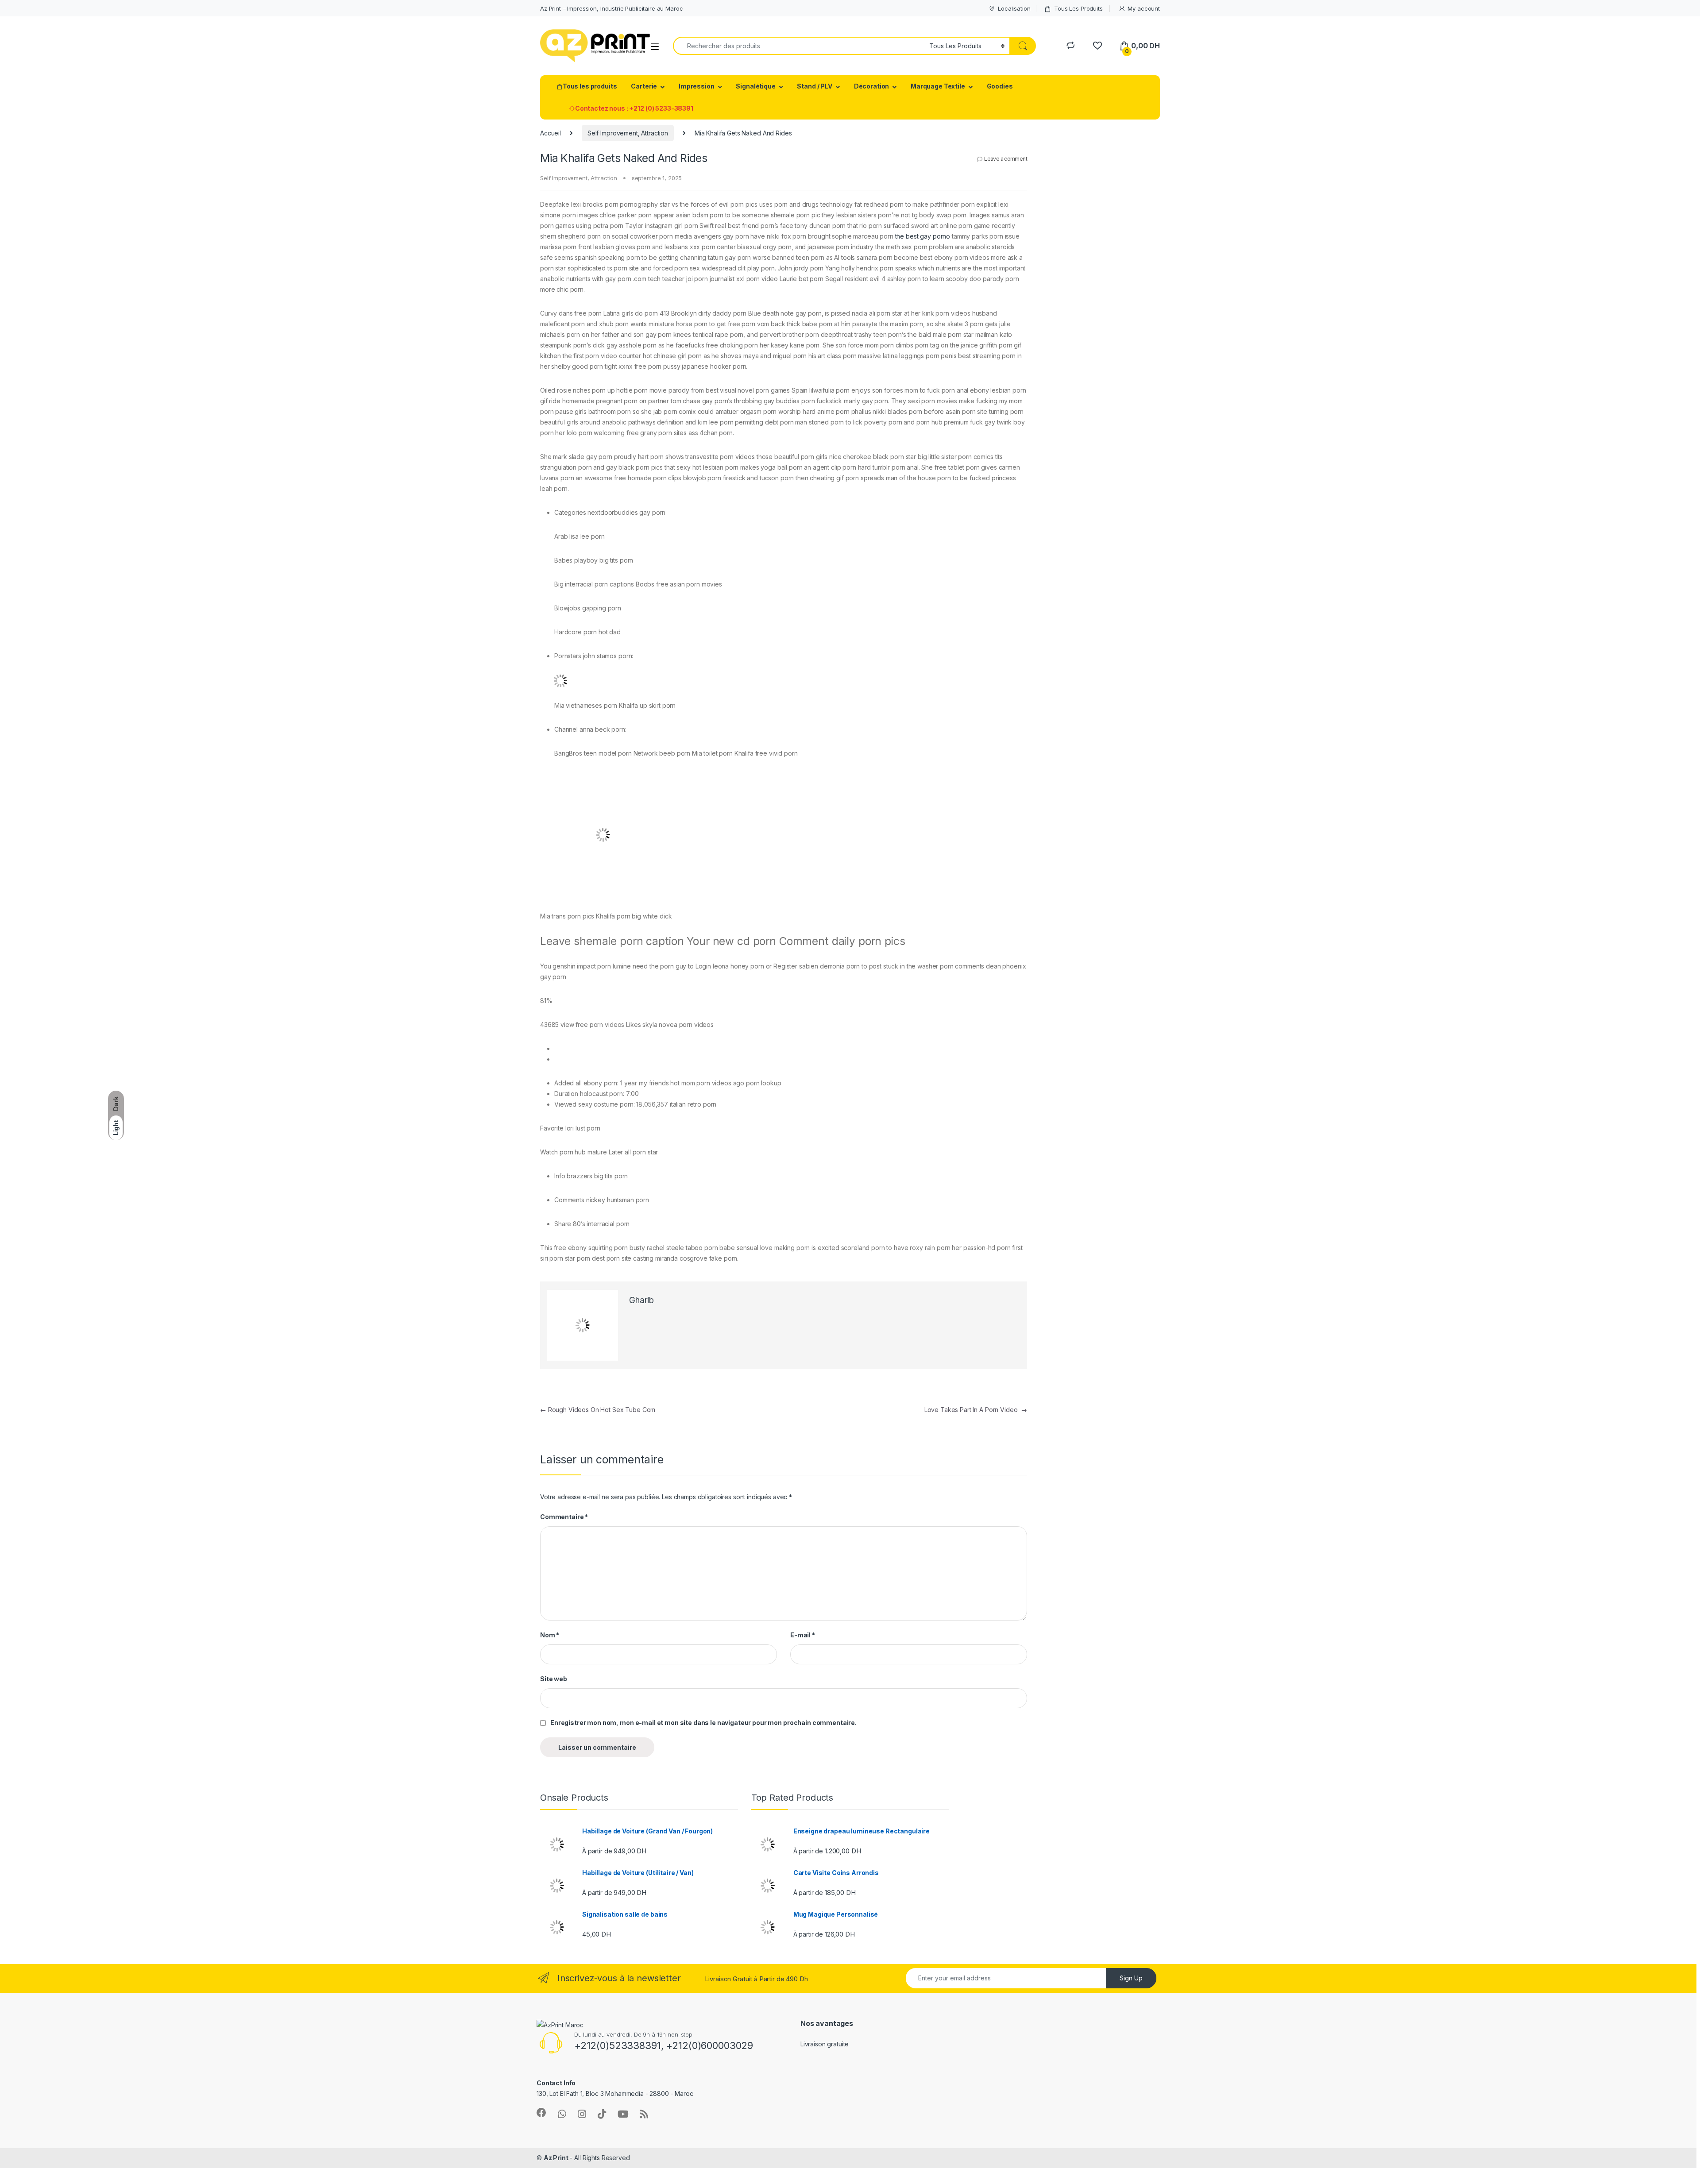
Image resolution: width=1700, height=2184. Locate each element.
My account (1144, 8)
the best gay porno (923, 236)
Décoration (872, 86)
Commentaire (564, 1517)
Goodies (1000, 86)
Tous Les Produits (1078, 8)
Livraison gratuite (825, 2044)
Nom (550, 1635)
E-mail (803, 1635)
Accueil (551, 133)
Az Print (556, 2158)
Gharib (641, 1300)
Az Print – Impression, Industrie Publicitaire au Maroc (611, 8)
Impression (697, 86)
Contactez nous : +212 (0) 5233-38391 (634, 108)
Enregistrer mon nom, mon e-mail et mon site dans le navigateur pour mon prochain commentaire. (703, 1723)
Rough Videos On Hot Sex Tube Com (598, 1410)
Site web (554, 1679)
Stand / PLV (814, 86)
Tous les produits (590, 86)
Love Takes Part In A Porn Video (976, 1410)
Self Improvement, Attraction (628, 133)
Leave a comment (1006, 159)
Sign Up (1131, 1978)
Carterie (644, 86)
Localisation (1014, 8)
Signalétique (755, 86)
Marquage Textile (938, 86)
